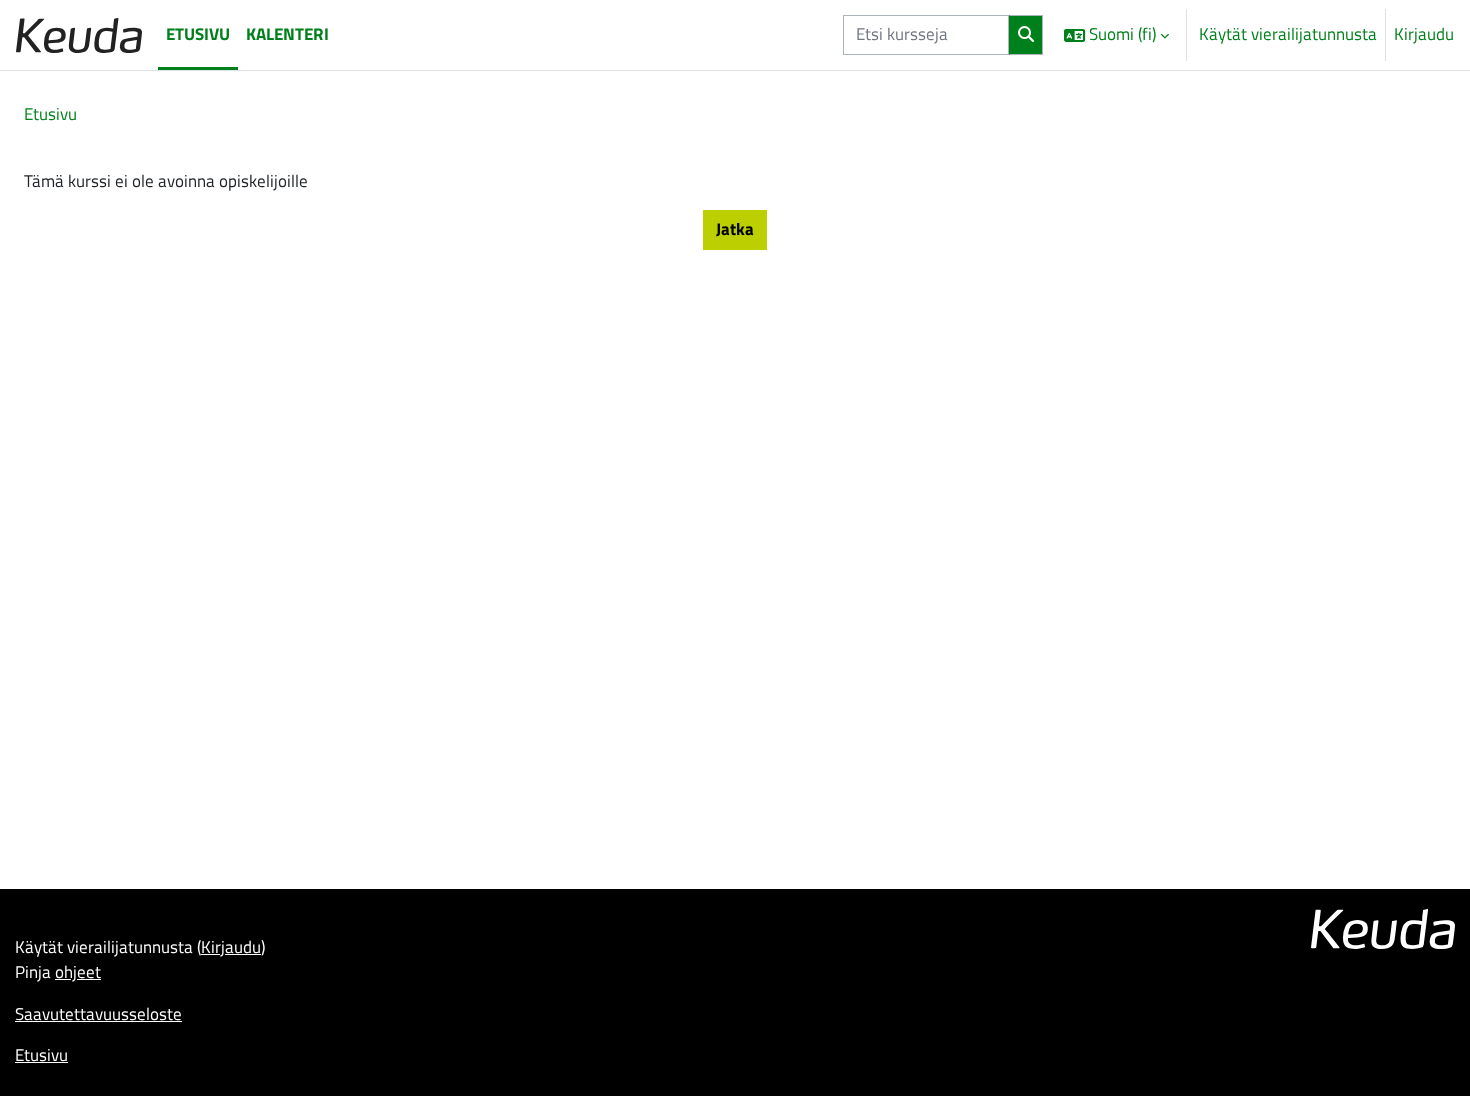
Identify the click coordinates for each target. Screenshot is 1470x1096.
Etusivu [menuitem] (198, 34)
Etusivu (50, 114)
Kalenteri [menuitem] (287, 34)
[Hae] (1026, 35)
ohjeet (78, 972)
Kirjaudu (1424, 34)
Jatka (735, 229)
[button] (1116, 35)
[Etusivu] (79, 34)
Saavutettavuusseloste (98, 1014)
